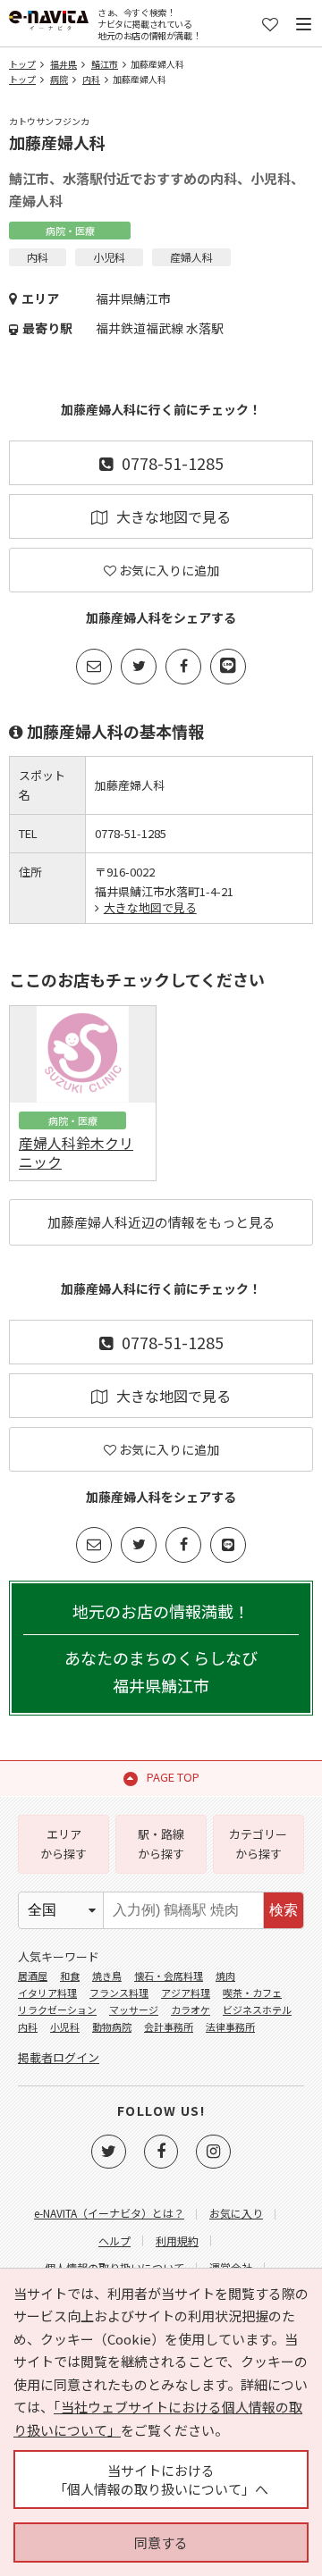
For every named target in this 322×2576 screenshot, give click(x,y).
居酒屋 (33, 1976)
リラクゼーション (57, 2010)
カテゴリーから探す (258, 1844)
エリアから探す (64, 1844)
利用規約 (177, 2240)
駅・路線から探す (161, 1844)
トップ (22, 64)
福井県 (64, 64)
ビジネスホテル (257, 2010)
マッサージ (134, 2010)
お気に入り (236, 2213)
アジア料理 (186, 1993)
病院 (59, 79)
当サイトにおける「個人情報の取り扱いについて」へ (161, 2480)
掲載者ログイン (59, 2057)
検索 (284, 1910)
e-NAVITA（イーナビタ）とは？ (109, 2213)
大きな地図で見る (174, 516)
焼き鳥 (107, 1976)
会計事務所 (169, 2026)
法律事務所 (230, 2026)
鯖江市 (105, 64)
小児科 (65, 2026)
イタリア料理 (47, 1993)
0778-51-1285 (173, 463)
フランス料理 (119, 1993)
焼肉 (225, 1976)
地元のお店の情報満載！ (161, 1648)
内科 (91, 79)
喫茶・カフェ (252, 1993)
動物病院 (112, 2026)
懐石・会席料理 (169, 1976)
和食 (70, 1976)
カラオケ (191, 2010)
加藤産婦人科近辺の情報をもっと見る (161, 1222)
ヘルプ (114, 2240)
